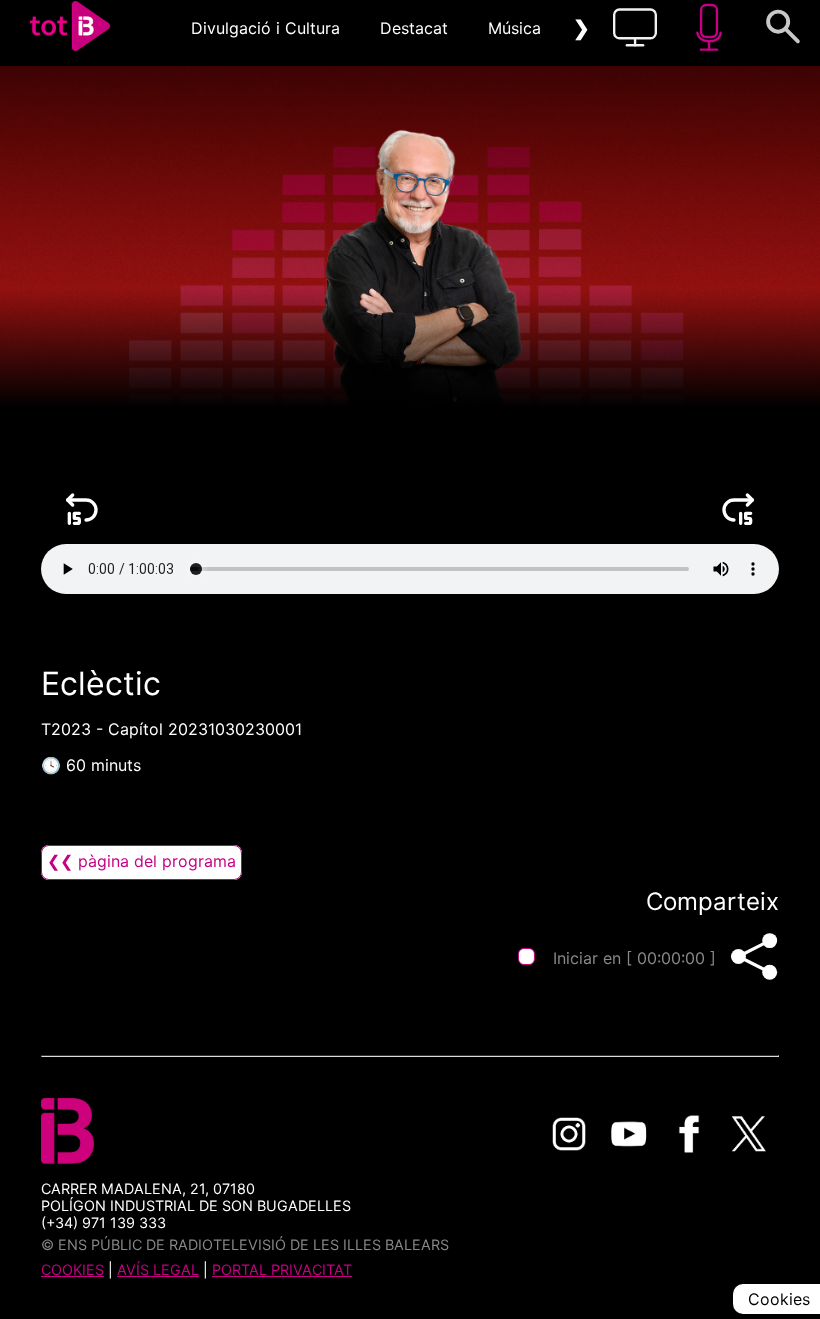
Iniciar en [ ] (634, 958)
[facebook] (689, 1134)
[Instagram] (569, 1134)
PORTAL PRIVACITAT (282, 1269)
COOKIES (72, 1269)
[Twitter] (749, 1134)
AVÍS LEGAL (158, 1269)
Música (514, 28)
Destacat (414, 28)
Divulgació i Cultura (265, 28)
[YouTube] (629, 1134)
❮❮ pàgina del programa (141, 861)
